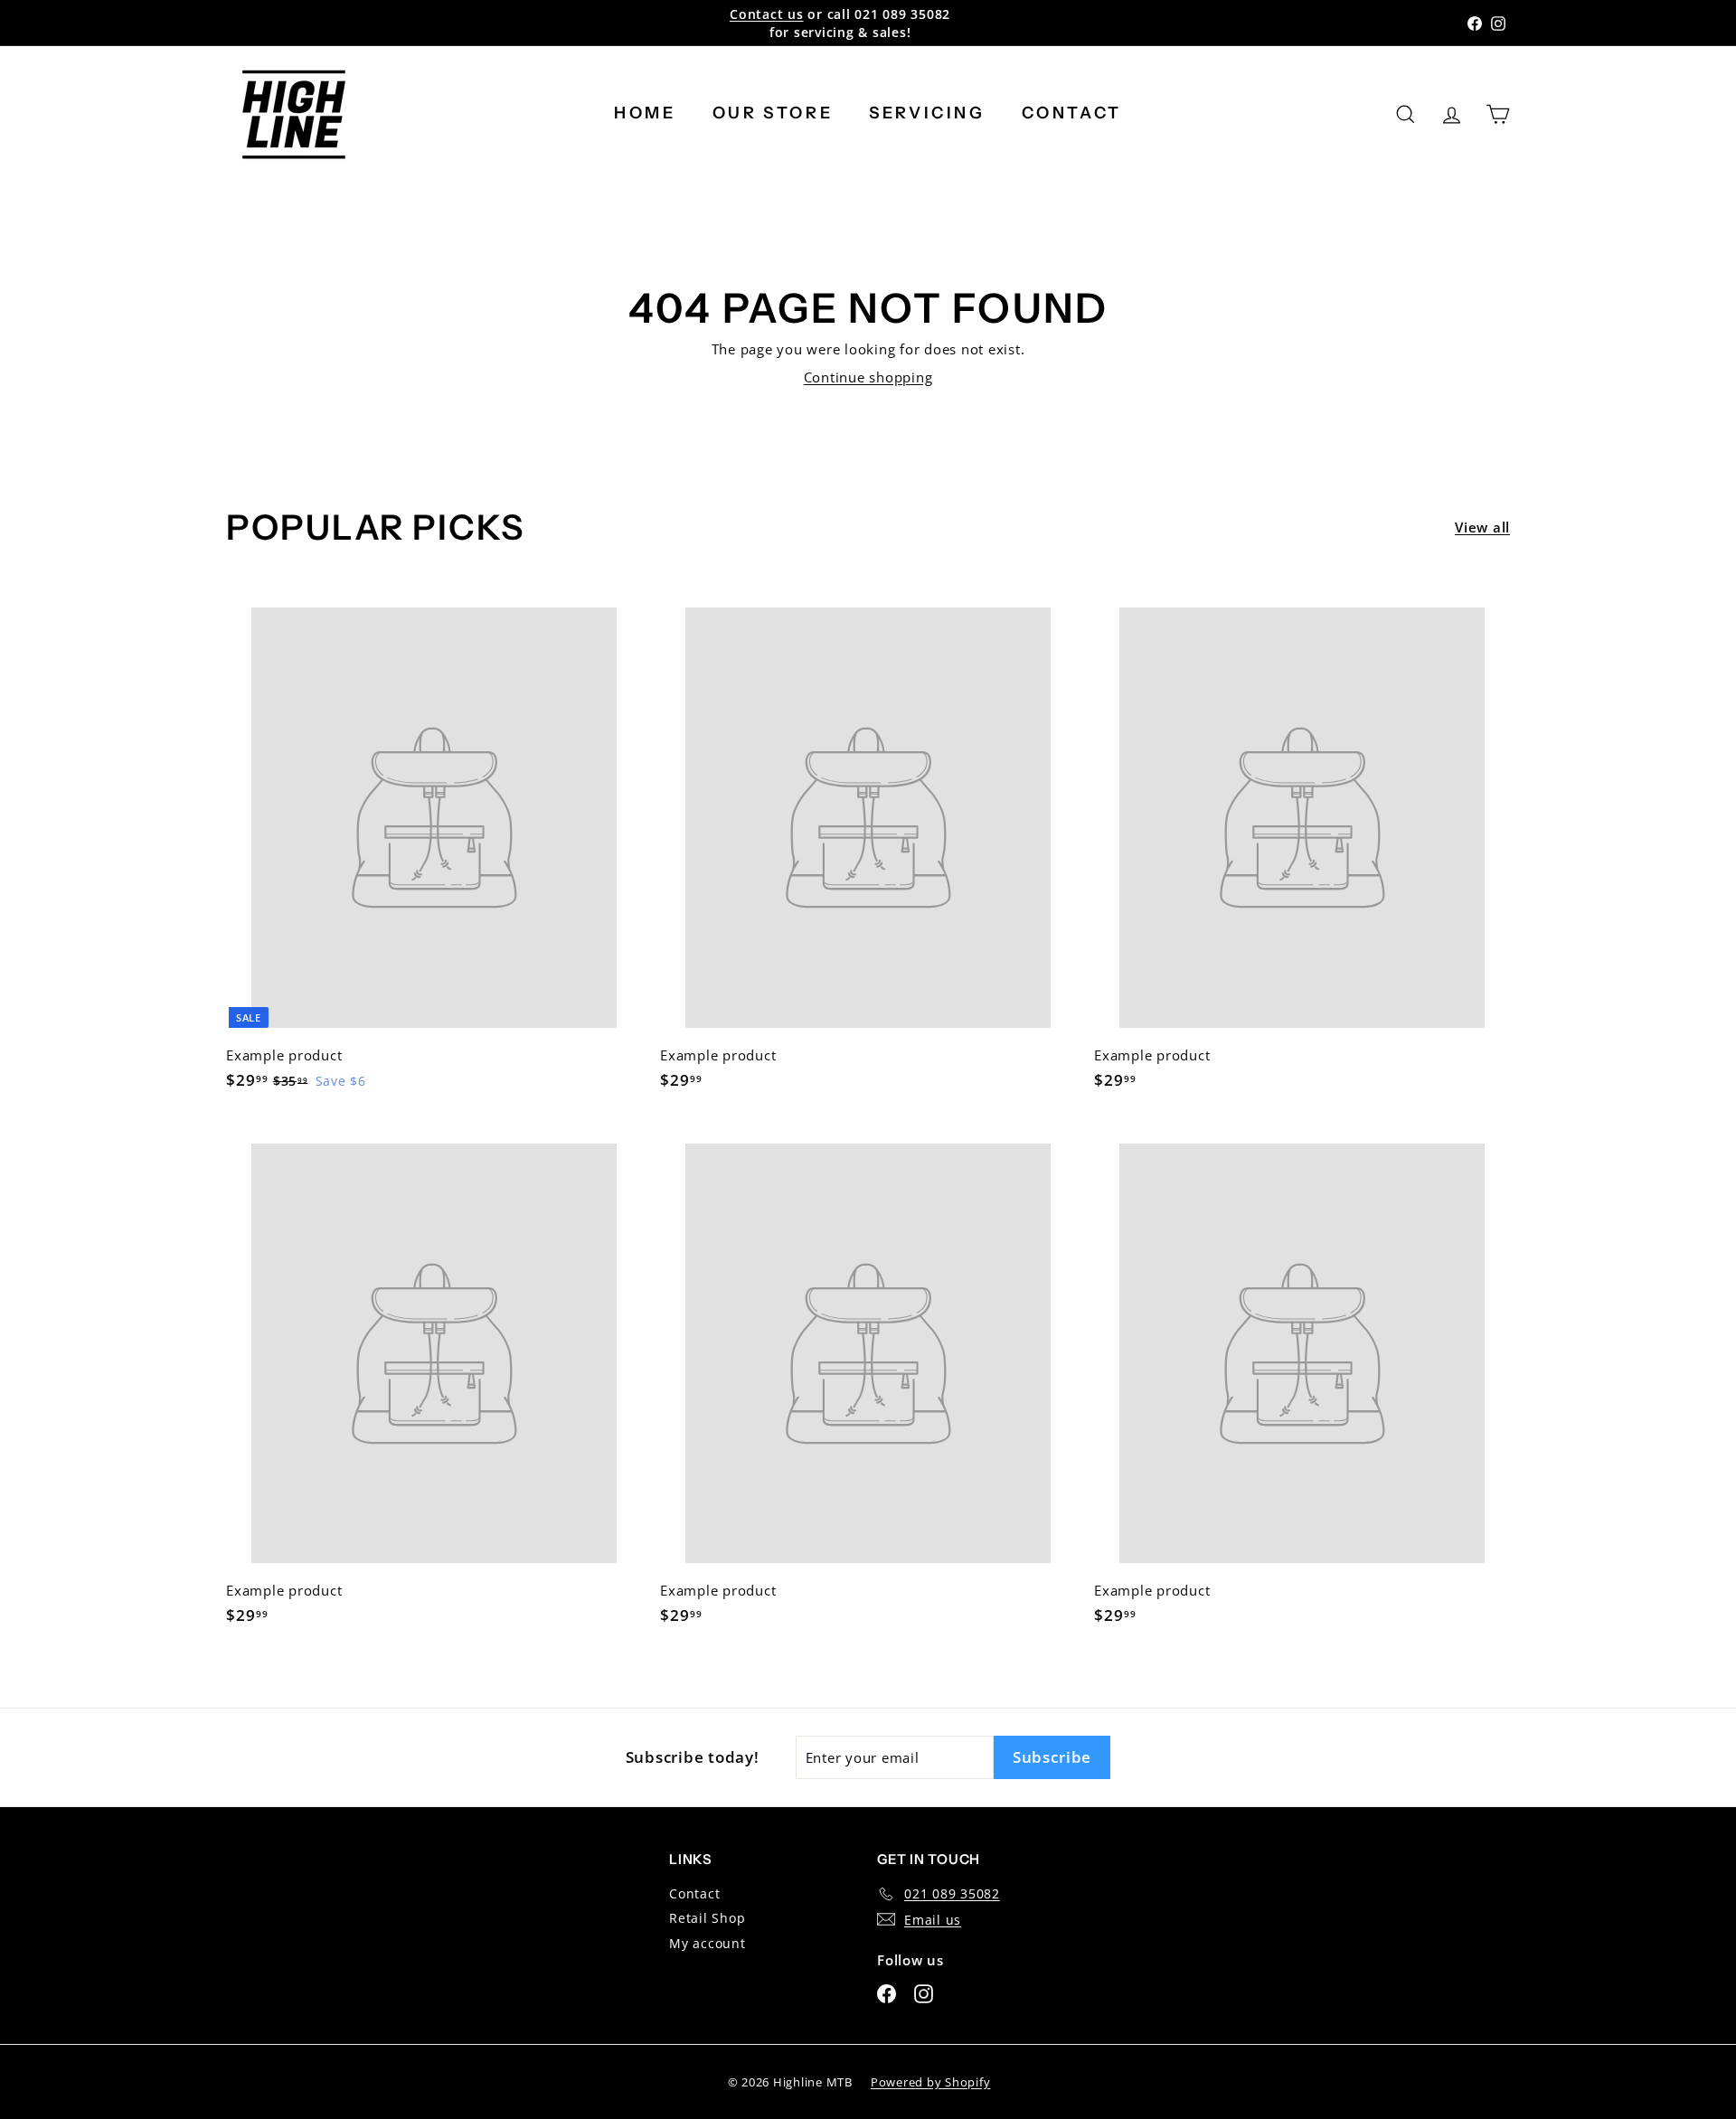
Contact (1072, 113)
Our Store (773, 113)
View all (1482, 527)
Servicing (927, 113)
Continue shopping (868, 377)
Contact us (767, 14)
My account (708, 1943)
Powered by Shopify (931, 2082)
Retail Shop (707, 1918)
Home (645, 113)
